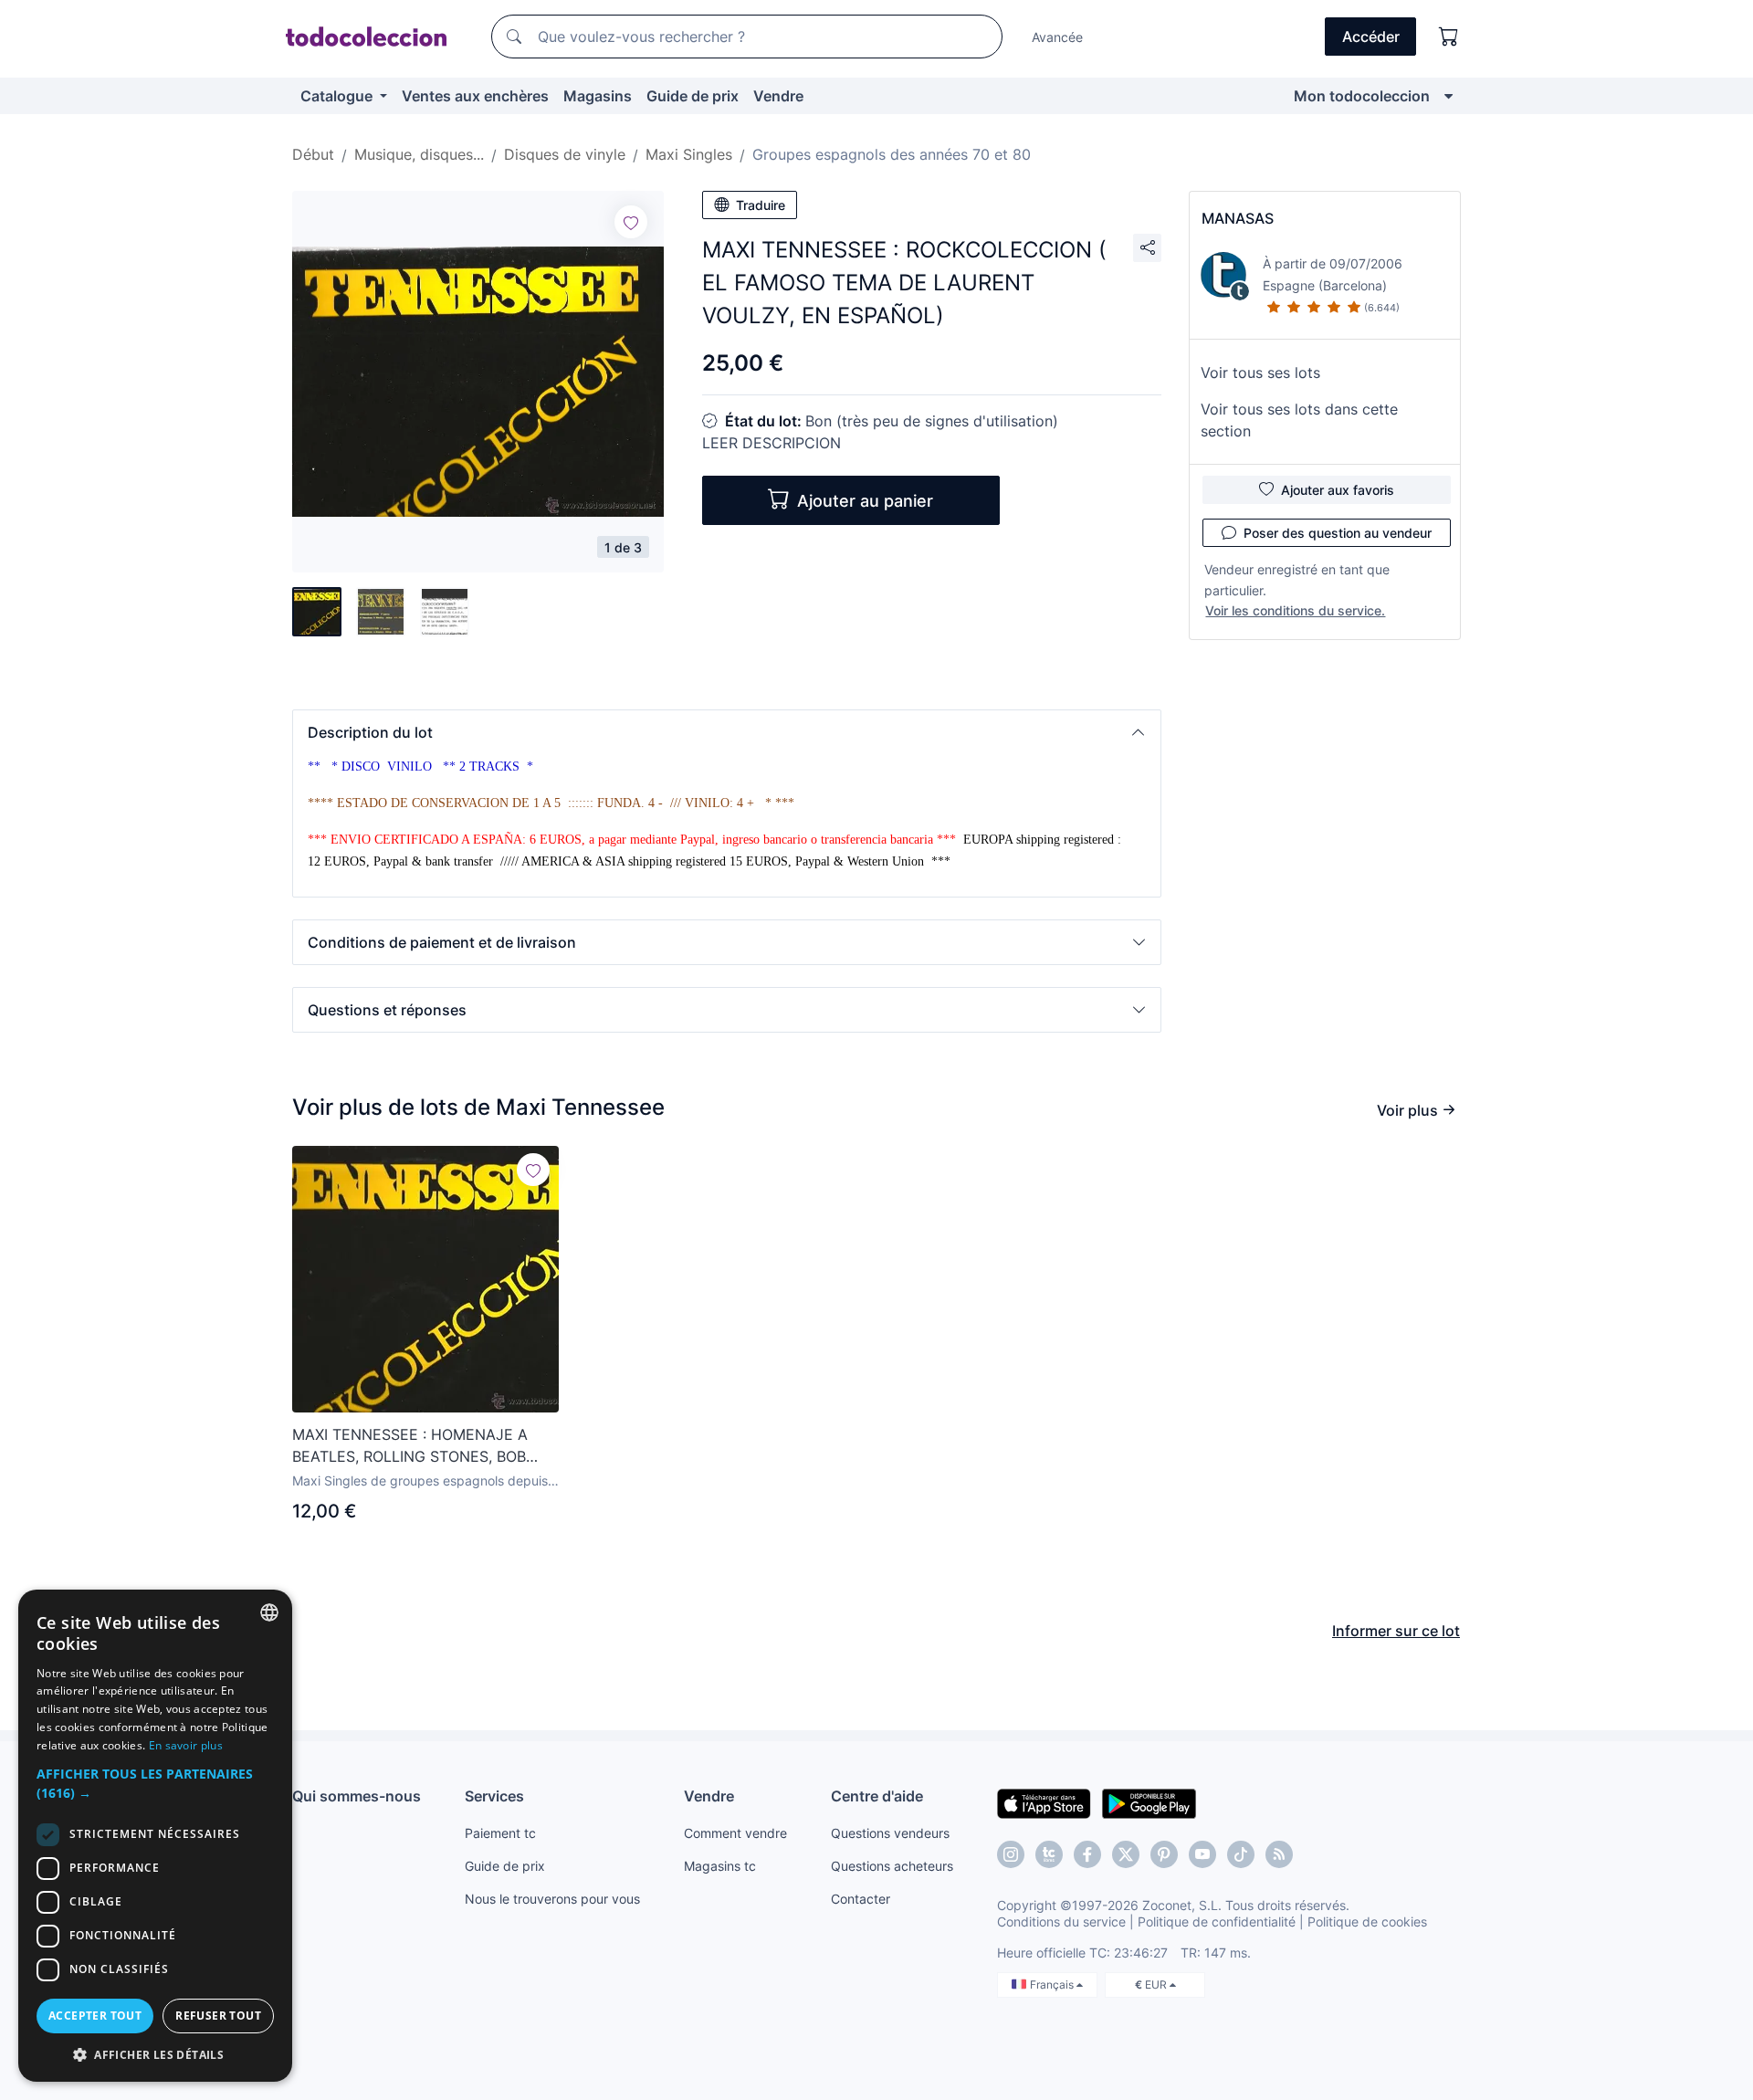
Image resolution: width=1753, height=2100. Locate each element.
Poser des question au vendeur (1338, 533)
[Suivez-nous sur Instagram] (1011, 1854)
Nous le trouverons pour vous (552, 1899)
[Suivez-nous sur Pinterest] (1164, 1854)
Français (1053, 1984)
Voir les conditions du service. (1295, 610)
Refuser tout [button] (218, 2016)
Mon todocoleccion (1362, 96)
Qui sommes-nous (357, 1796)
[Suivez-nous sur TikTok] (1241, 1854)
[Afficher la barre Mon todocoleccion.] (1449, 96)
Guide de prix (693, 96)
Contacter (861, 1899)
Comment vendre (735, 1833)
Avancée (1057, 37)
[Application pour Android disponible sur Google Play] (1149, 1802)
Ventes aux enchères (475, 96)
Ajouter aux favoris (1338, 490)
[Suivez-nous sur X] (1126, 1854)
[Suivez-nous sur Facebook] (1087, 1854)
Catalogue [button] (338, 96)
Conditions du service (1061, 1921)
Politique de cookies (1367, 1921)
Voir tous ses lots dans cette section (1299, 420)
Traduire (761, 205)
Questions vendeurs (890, 1833)
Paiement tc (500, 1833)
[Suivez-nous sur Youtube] (1202, 1854)
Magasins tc (720, 1866)
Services (494, 1796)
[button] (727, 732)
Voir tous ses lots (1260, 373)
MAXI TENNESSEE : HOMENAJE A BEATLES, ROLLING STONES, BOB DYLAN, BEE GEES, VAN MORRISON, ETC (418, 1446)
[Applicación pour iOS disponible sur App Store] (1044, 1802)
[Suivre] (631, 222)
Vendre (778, 96)
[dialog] (155, 1836)
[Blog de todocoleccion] (1279, 1854)
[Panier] (1449, 37)
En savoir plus (186, 1745)
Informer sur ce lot (1396, 1631)
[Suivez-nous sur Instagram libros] (1049, 1854)
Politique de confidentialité (1217, 1921)
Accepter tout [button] (95, 2016)
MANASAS (1238, 218)
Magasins (598, 96)
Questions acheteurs (892, 1866)
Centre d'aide (877, 1796)
